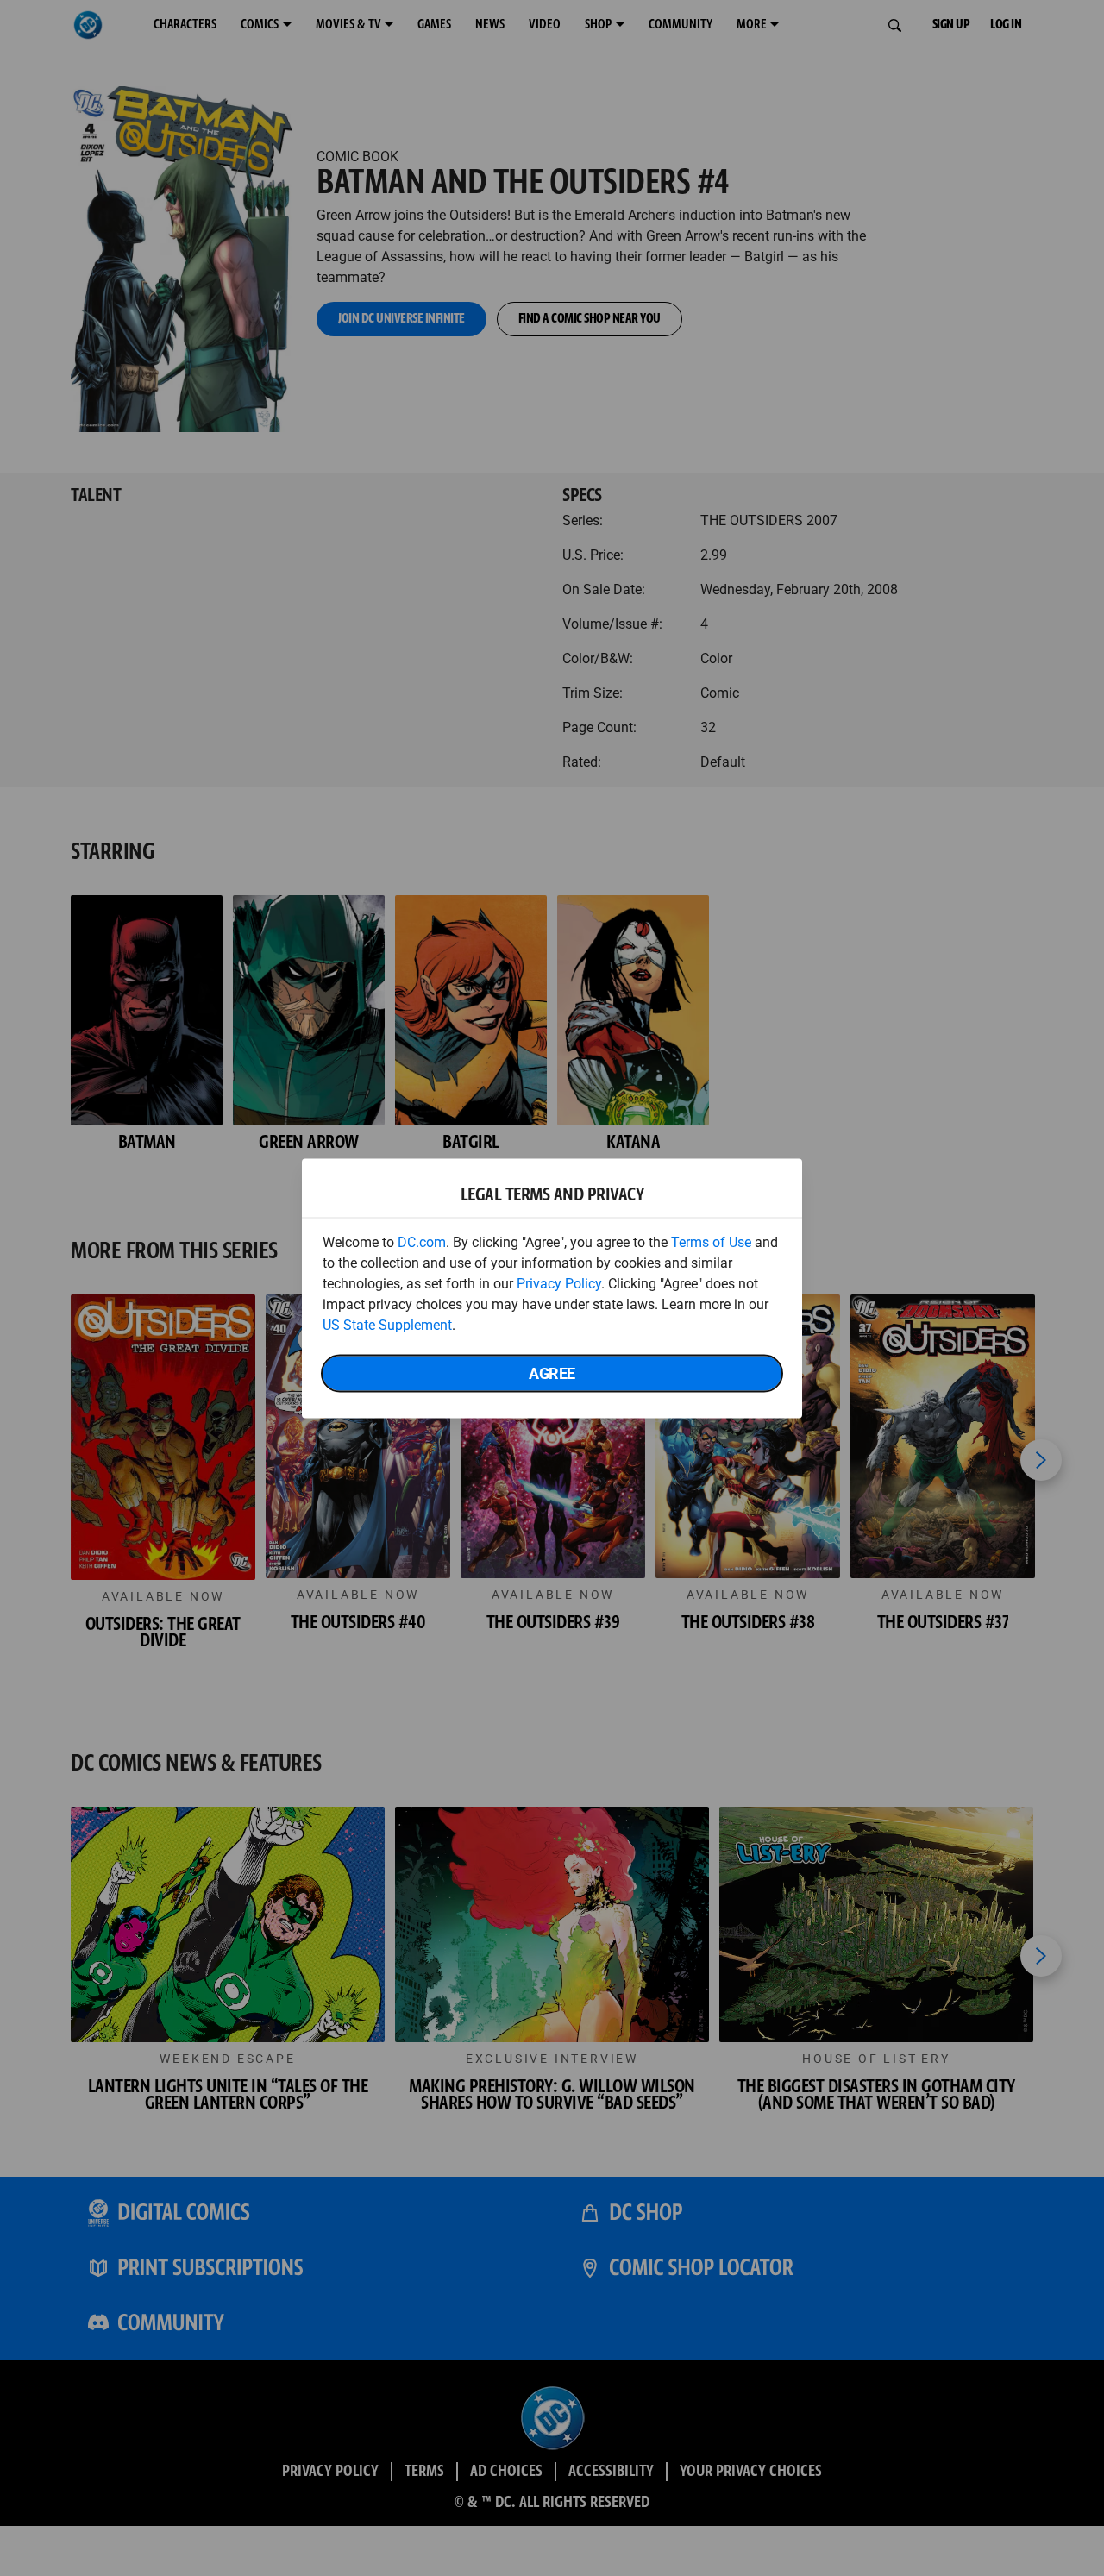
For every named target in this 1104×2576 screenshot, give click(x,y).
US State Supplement (387, 1324)
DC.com (422, 1241)
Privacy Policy (559, 1283)
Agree (552, 1373)
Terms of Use (711, 1241)
